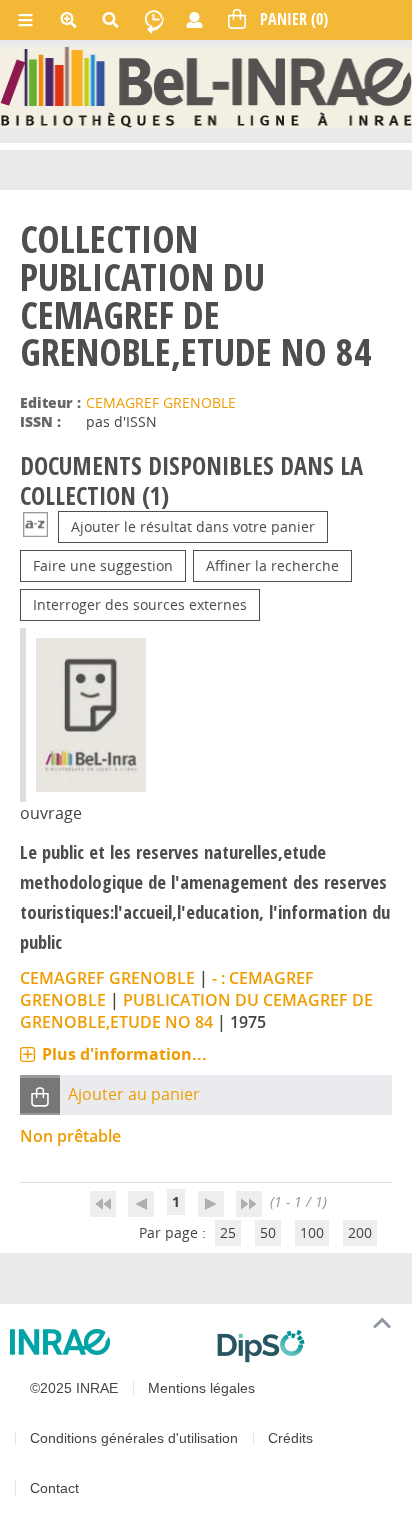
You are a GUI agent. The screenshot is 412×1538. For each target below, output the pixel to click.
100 (312, 1232)
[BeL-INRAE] (206, 85)
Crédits (290, 1438)
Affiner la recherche (272, 565)
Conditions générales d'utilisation (134, 1438)
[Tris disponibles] (35, 526)
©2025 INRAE (74, 1388)
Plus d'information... (124, 1054)
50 (268, 1232)
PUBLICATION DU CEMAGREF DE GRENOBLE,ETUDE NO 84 (196, 1011)
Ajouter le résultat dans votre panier (193, 526)
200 (360, 1232)
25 (228, 1232)
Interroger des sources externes (140, 604)
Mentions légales (201, 1388)
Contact (54, 1488)
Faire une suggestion (103, 565)
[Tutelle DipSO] (306, 1346)
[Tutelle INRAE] (105, 1342)
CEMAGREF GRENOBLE (161, 402)
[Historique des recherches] (154, 20)
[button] (40, 1095)
